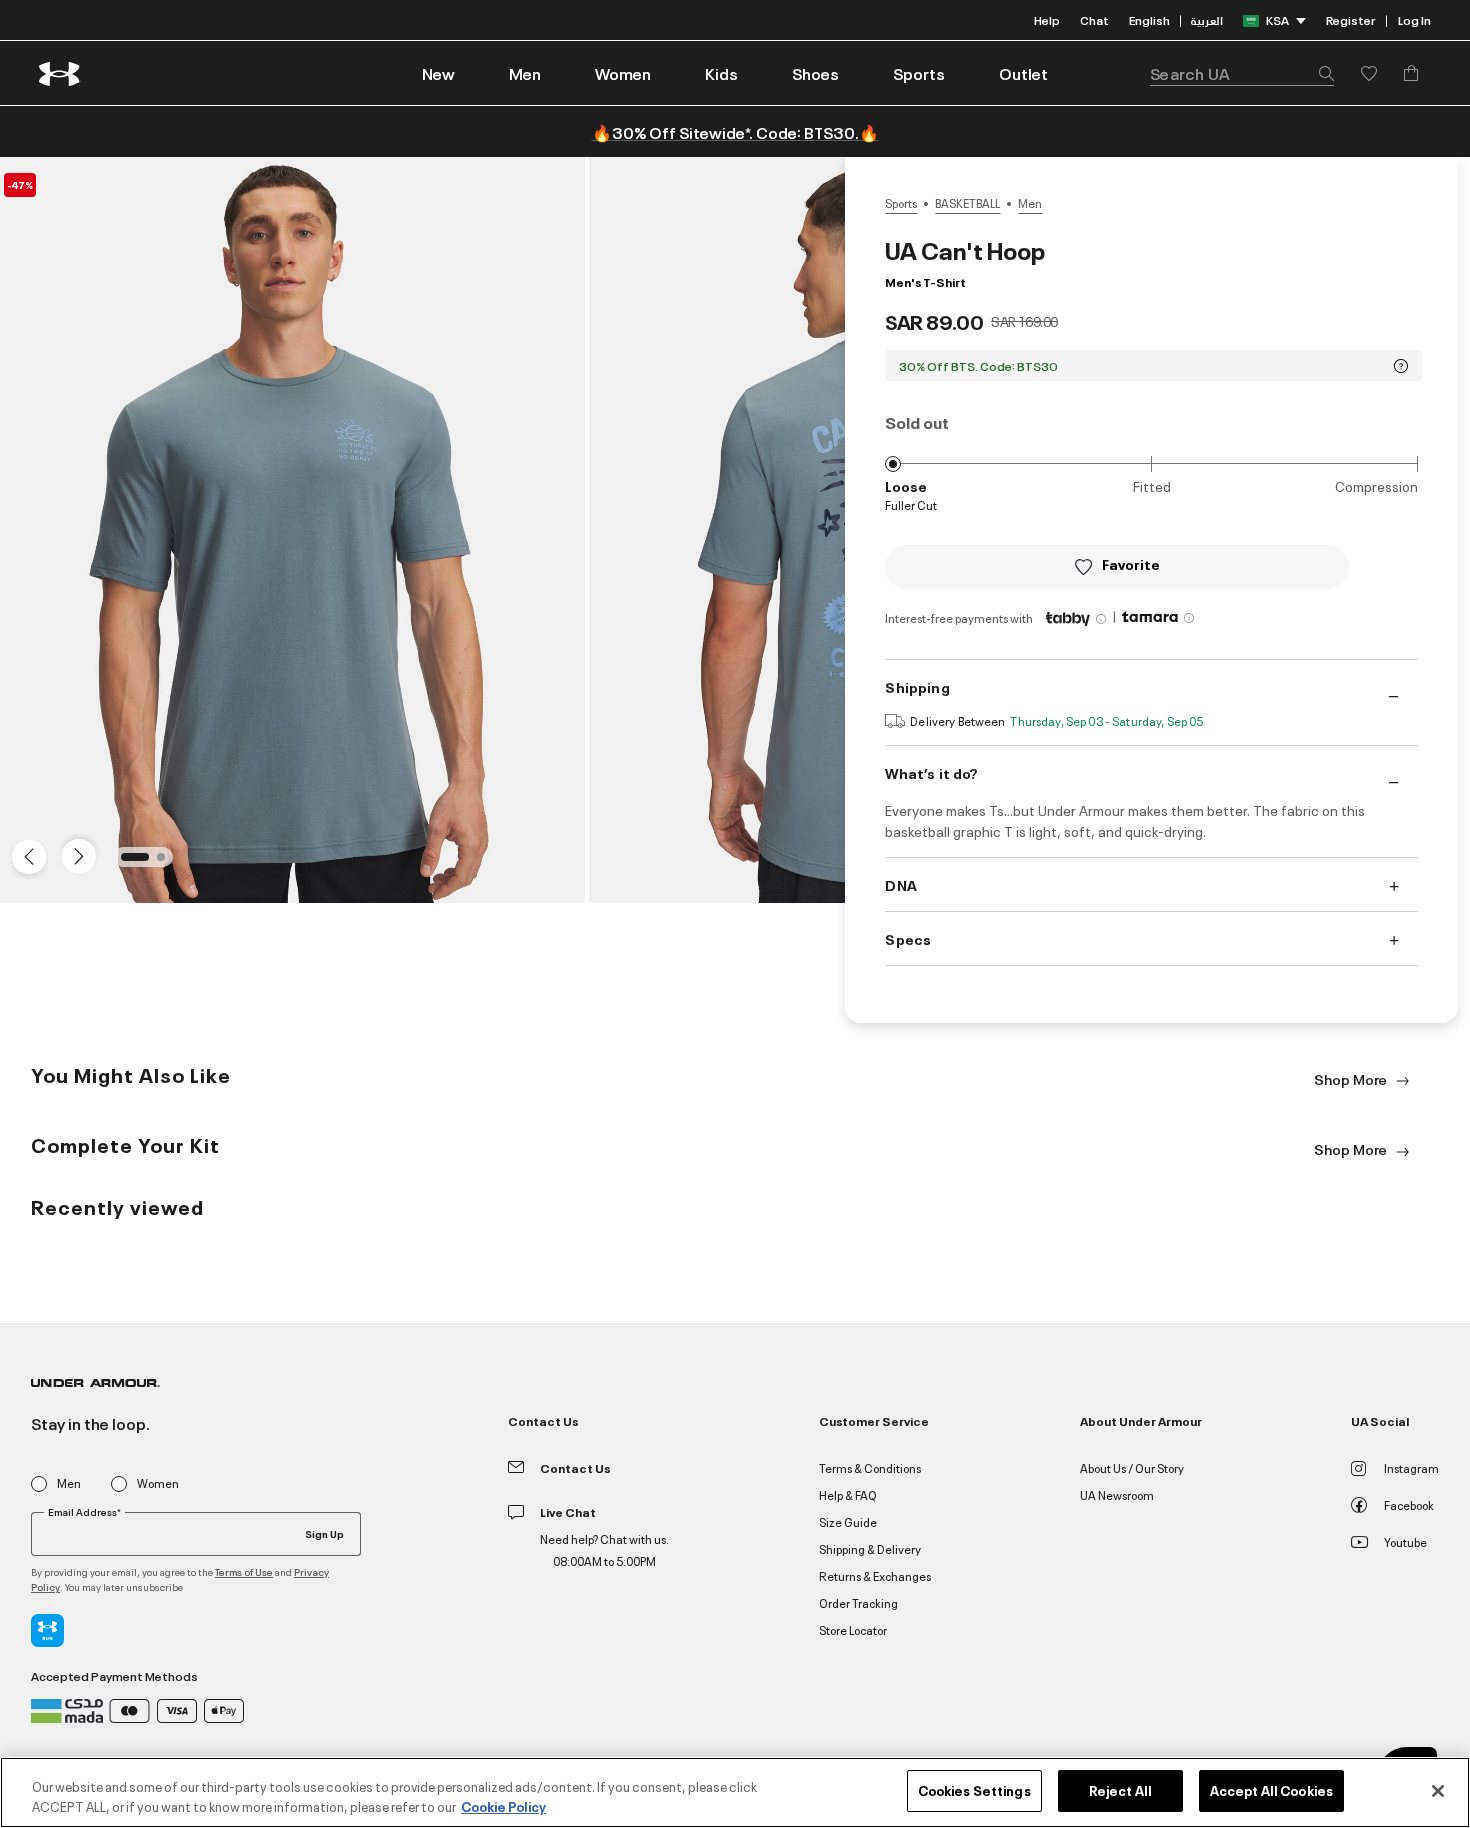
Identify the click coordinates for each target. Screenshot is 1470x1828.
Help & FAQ (848, 1494)
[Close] (1438, 1791)
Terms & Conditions (870, 1467)
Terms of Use (244, 1571)
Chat (1094, 19)
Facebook (1409, 1504)
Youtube (1405, 1541)
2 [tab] (167, 863)
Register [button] (1350, 19)
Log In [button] (1414, 19)
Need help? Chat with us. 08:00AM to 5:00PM (604, 1549)
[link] (438, 73)
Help (1047, 19)
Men (1030, 203)
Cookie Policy (503, 1806)
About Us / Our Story (1132, 1467)
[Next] (76, 855)
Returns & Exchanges (875, 1575)
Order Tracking (858, 1602)
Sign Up (324, 1533)
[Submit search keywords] (1321, 73)
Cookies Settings (974, 1790)
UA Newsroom (1117, 1494)
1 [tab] (131, 863)
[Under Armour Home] (60, 73)
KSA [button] (1277, 19)
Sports (901, 203)
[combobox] (1242, 73)
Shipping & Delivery (870, 1548)
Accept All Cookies (1271, 1790)
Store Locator (853, 1629)
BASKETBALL (967, 203)
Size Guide (848, 1521)
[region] (735, 1792)
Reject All (1120, 1790)
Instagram (1411, 1467)
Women (158, 1483)
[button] (525, 73)
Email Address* (84, 1512)
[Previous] (24, 855)
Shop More (1352, 1078)
